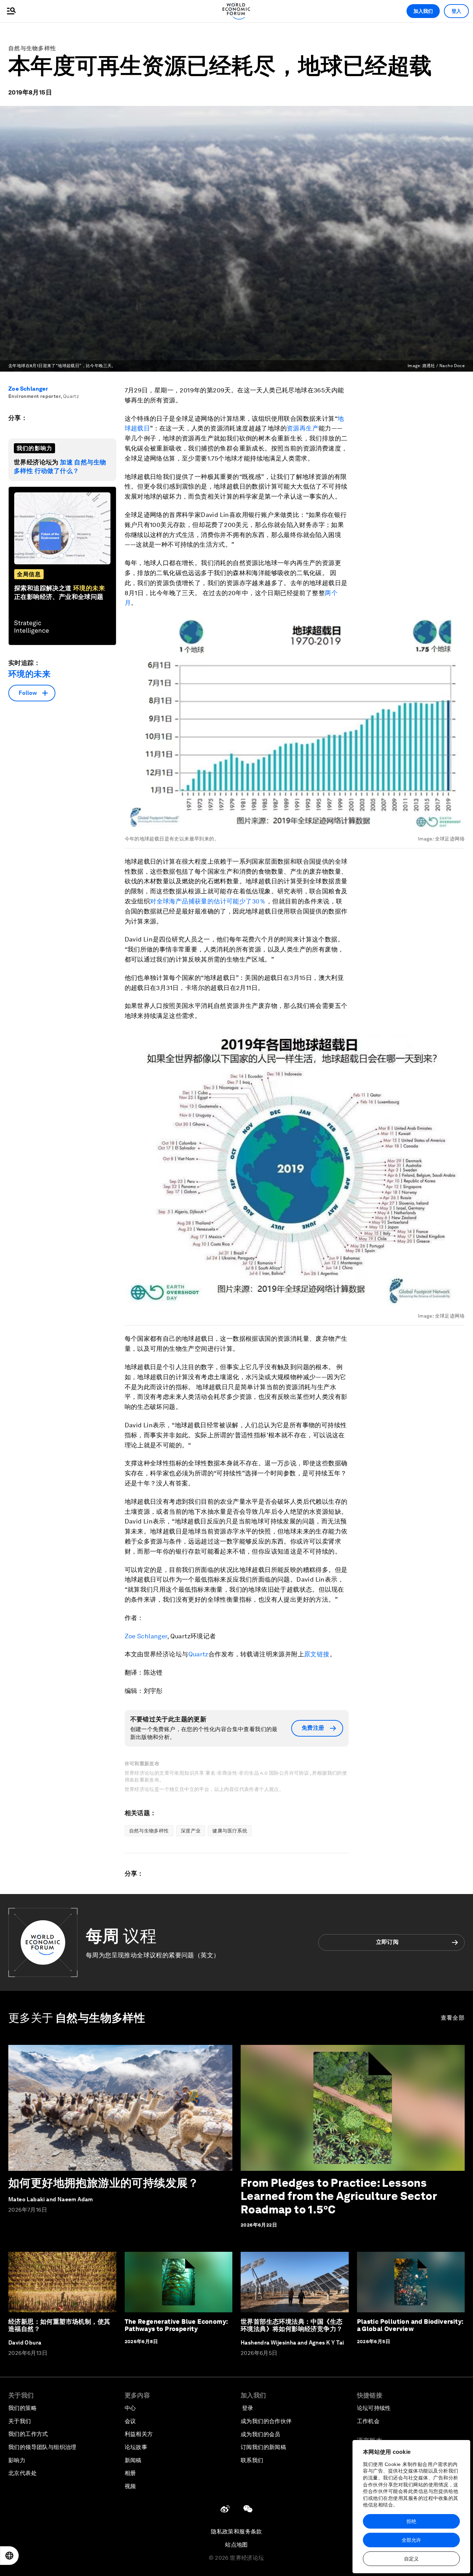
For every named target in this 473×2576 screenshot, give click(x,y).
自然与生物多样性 (32, 48)
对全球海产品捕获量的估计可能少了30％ (208, 901)
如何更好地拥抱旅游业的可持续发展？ (104, 2183)
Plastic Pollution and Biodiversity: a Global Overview (410, 2325)
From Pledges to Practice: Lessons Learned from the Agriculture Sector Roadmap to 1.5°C (339, 2196)
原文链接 (317, 1654)
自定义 (411, 2559)
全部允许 (411, 2540)
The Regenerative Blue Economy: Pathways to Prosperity (176, 2325)
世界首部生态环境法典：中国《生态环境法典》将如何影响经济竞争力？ (292, 2325)
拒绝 (411, 2521)
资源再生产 (303, 428)
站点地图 (237, 2545)
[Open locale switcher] (9, 2556)
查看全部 (453, 2018)
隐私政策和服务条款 (237, 2532)
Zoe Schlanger (28, 389)
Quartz (198, 1654)
